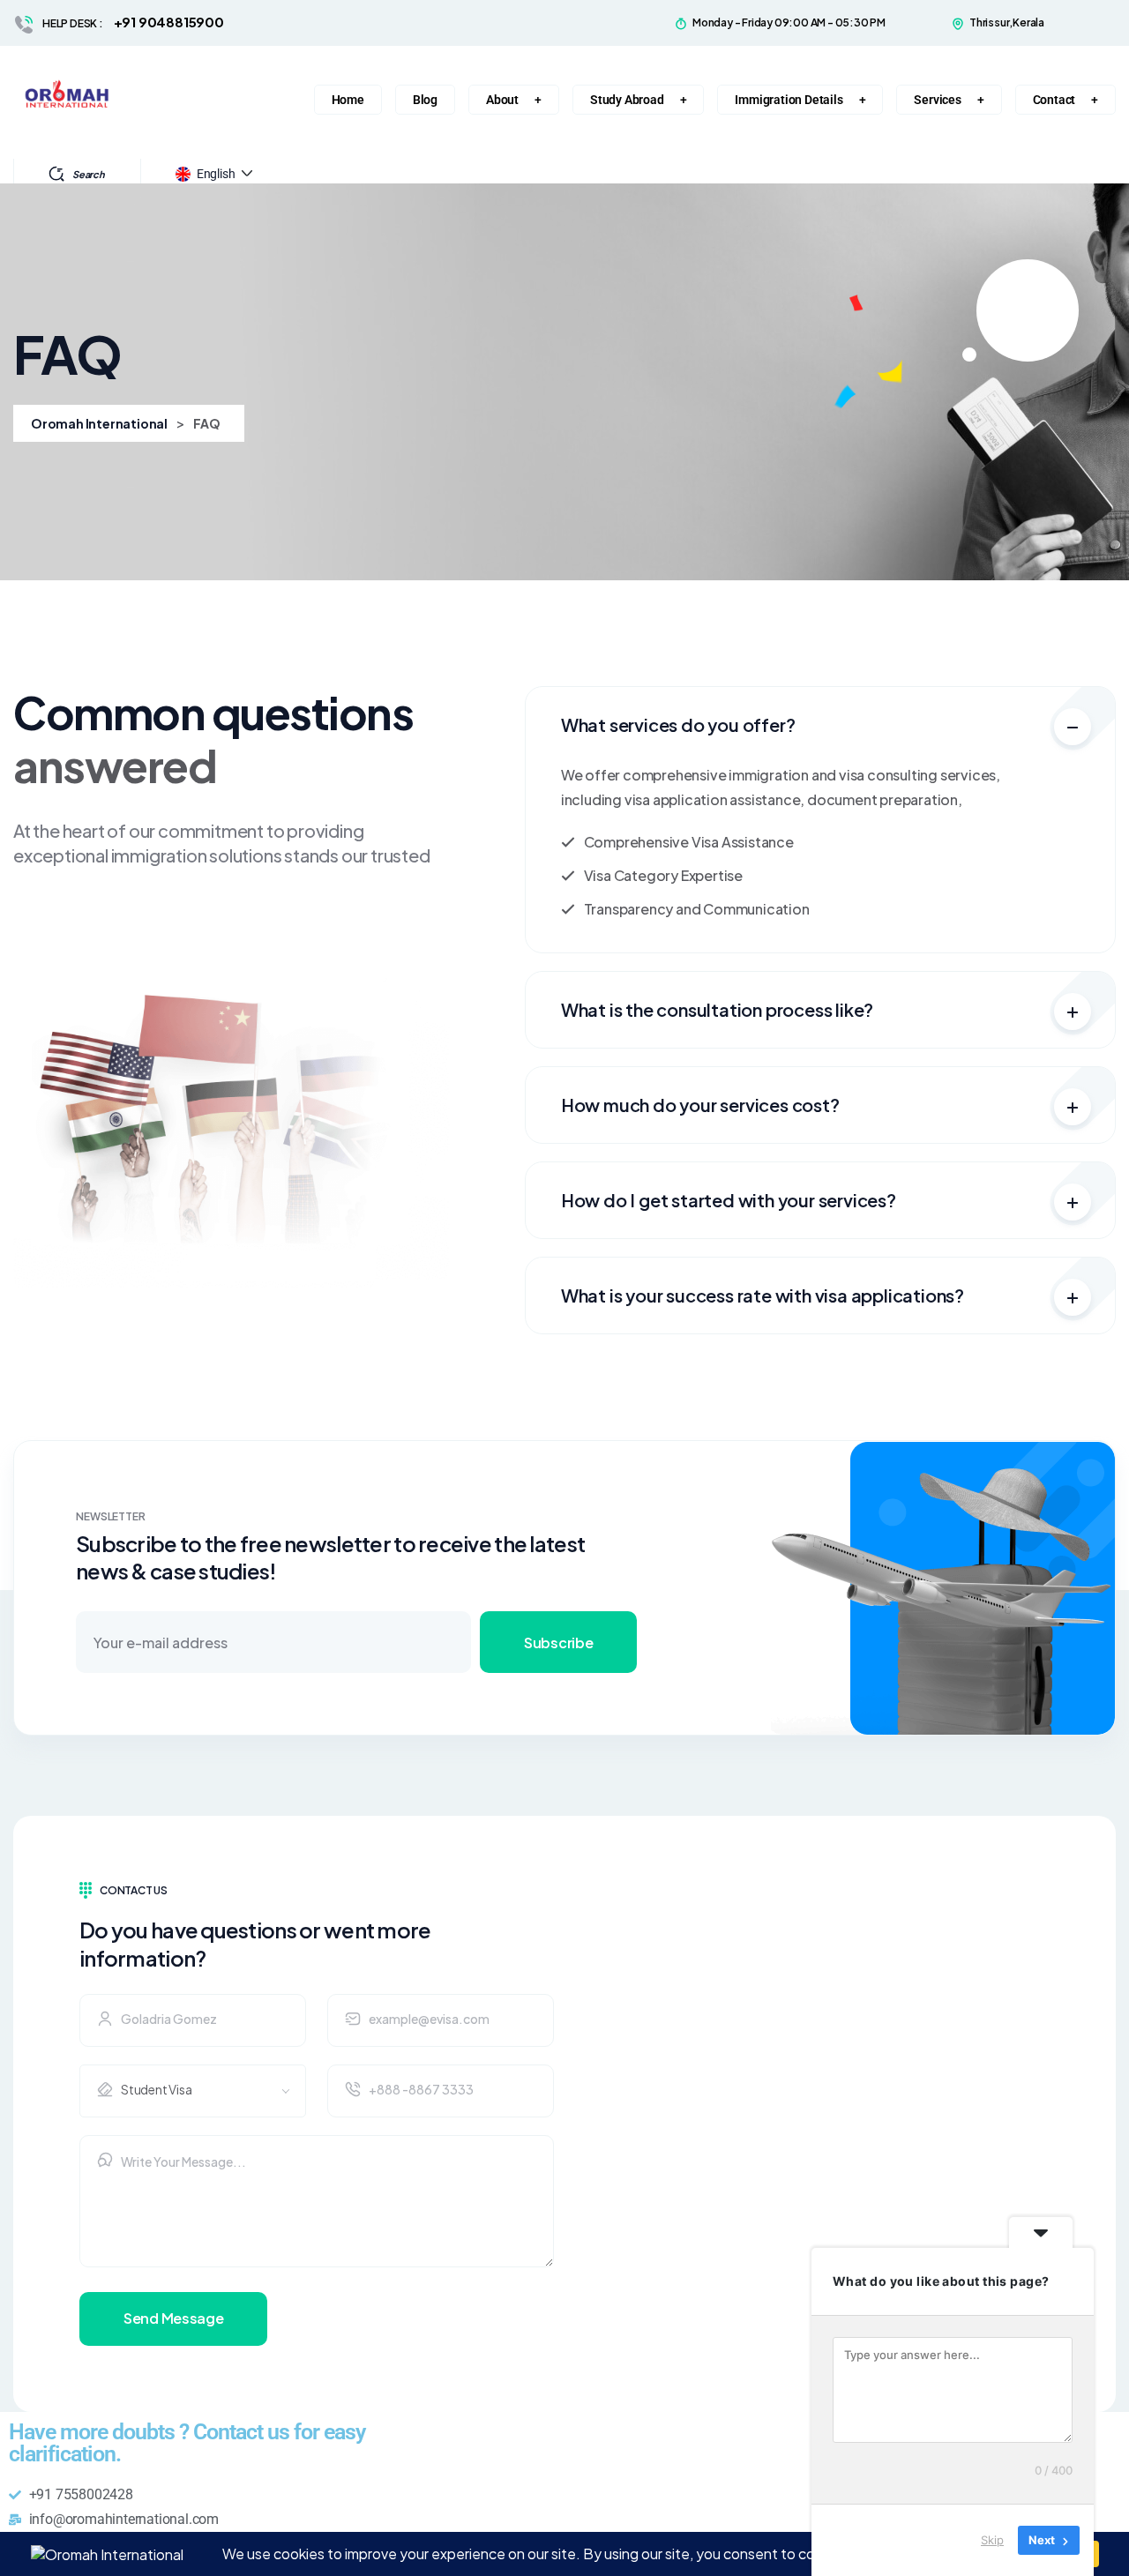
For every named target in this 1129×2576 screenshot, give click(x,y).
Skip (992, 2540)
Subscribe (558, 1643)
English (216, 174)
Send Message (173, 2318)
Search (89, 174)
